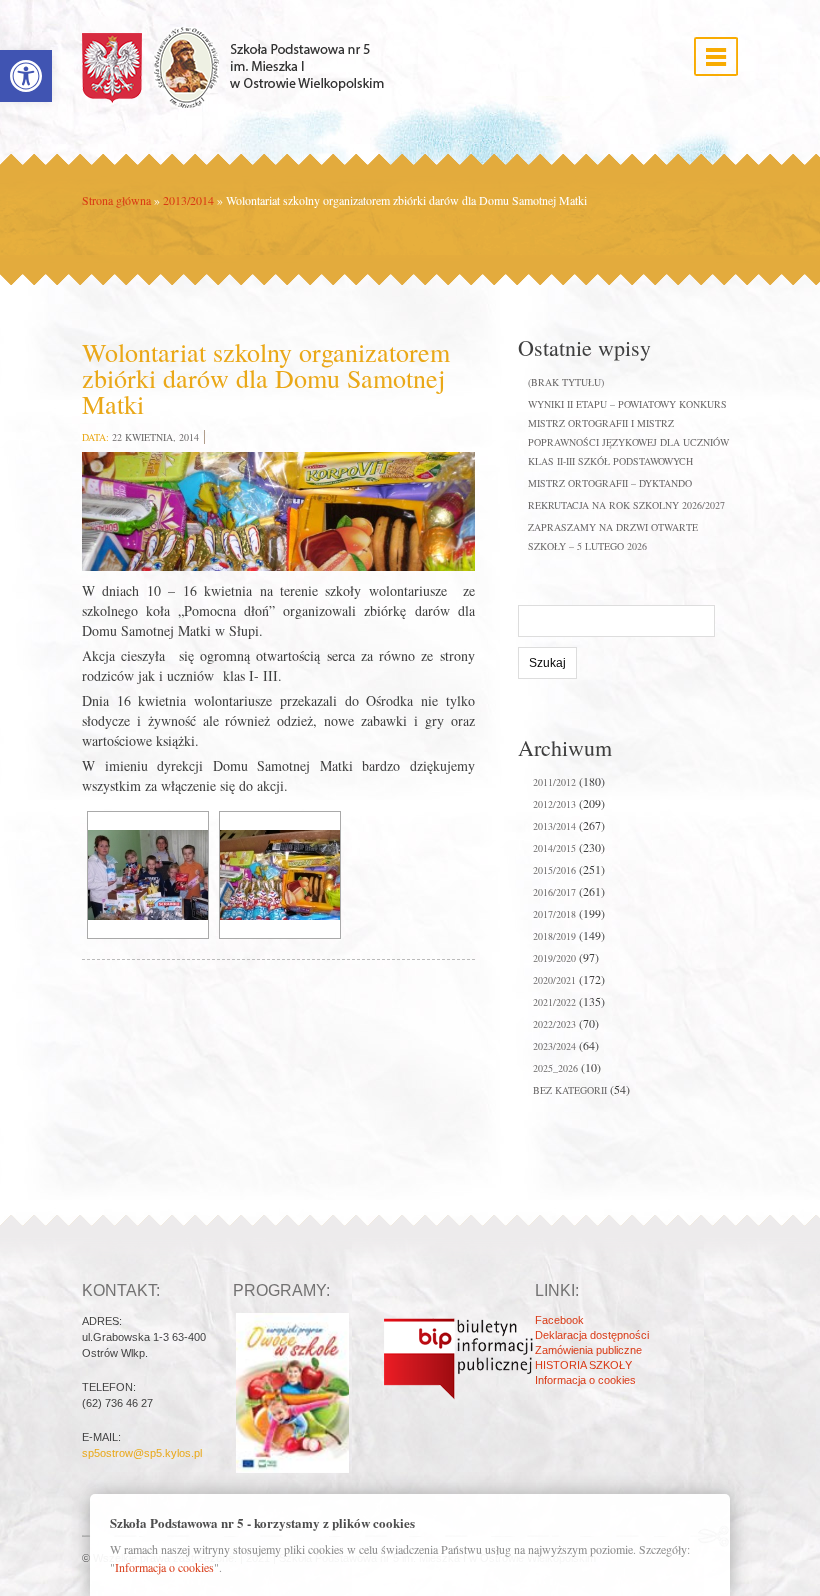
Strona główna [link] (116, 200)
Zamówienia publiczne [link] (588, 1350)
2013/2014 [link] (188, 200)
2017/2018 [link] (554, 914)
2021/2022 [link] (554, 1002)
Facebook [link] (559, 1320)
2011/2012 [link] (554, 782)
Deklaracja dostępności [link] (592, 1335)
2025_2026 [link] (555, 1068)
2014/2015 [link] (554, 848)
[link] (26, 76)
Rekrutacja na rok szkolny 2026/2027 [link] (626, 505)
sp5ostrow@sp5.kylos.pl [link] (142, 1453)
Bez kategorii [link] (570, 1090)
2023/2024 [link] (554, 1046)
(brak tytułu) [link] (566, 382)
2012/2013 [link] (554, 804)
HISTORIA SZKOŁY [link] (583, 1365)
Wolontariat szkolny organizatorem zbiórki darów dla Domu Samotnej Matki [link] (266, 378)
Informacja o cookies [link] (585, 1380)
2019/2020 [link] (554, 958)
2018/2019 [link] (554, 936)
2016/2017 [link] (554, 892)
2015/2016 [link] (554, 870)
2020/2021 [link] (554, 980)
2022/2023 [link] (554, 1024)
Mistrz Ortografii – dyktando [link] (610, 483)
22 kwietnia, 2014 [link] (155, 437)
